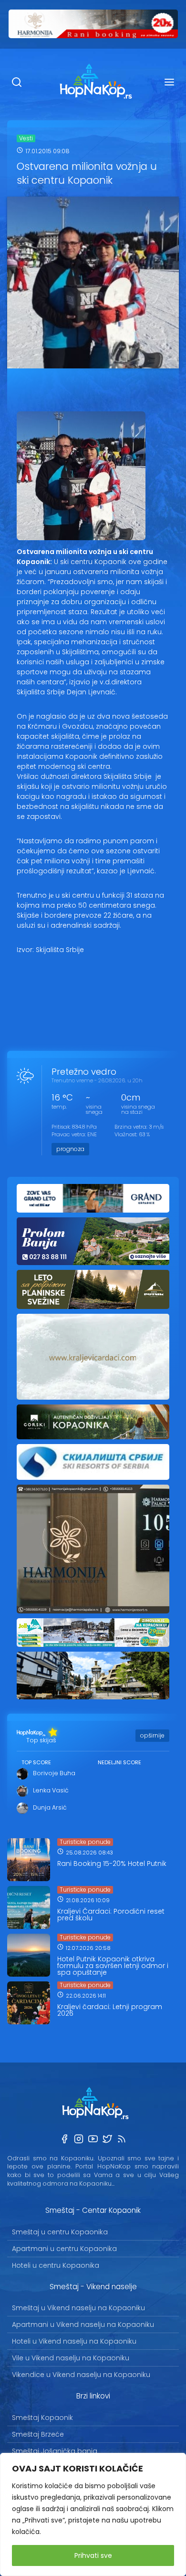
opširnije (152, 1735)
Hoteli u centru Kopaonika (56, 2265)
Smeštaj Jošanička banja (55, 2451)
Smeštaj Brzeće (38, 2434)
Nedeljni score (119, 1762)
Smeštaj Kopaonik (42, 2418)
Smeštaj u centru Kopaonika (60, 2232)
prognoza (70, 1149)
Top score (36, 1762)
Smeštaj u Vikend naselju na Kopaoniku (78, 2308)
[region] (93, 2514)
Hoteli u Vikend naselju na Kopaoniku (74, 2341)
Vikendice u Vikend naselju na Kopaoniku (81, 2375)
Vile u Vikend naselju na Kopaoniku (71, 2358)
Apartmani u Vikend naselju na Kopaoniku (83, 2325)
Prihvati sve (93, 2555)
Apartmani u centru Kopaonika (64, 2249)
